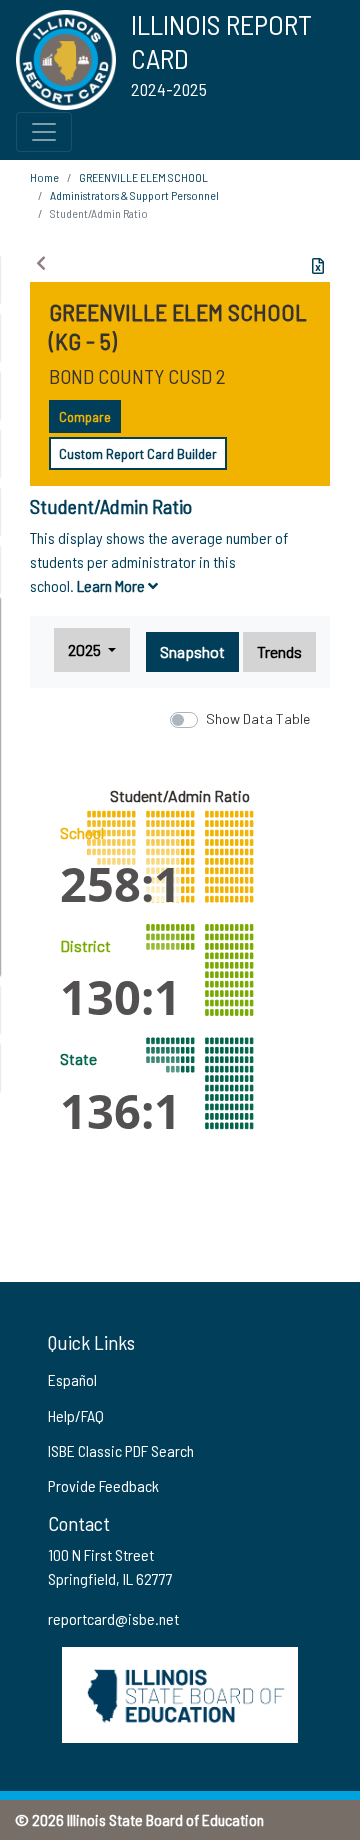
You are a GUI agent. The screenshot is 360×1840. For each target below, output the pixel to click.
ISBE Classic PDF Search (121, 1450)
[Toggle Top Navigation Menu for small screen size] (44, 132)
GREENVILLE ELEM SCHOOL (143, 177)
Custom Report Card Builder (138, 453)
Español (72, 1379)
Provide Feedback (103, 1485)
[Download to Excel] (318, 266)
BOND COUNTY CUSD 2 (137, 376)
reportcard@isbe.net (113, 1618)
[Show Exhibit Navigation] (41, 263)
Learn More (112, 585)
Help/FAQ (76, 1415)
